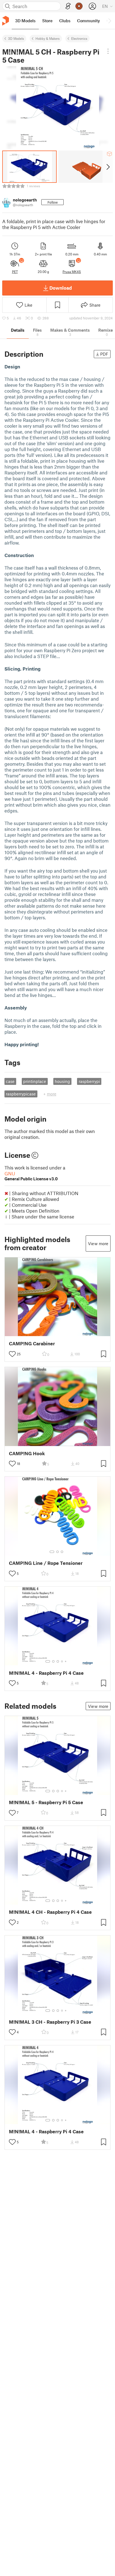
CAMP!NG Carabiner (32, 1344)
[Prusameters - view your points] (79, 6)
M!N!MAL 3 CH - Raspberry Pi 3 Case (50, 2022)
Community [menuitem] (88, 21)
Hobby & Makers (48, 38)
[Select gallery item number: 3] (62, 1552)
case (10, 1081)
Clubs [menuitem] (65, 21)
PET (15, 272)
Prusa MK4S (72, 272)
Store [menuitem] (47, 21)
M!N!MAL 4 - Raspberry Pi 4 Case (46, 1673)
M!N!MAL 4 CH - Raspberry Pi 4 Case (50, 1912)
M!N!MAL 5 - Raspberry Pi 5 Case (46, 1802)
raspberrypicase (21, 1094)
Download (61, 288)
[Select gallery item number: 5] (66, 1661)
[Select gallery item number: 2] (57, 1552)
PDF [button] (104, 354)
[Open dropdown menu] (108, 51)
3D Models (16, 38)
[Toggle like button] (12, 1354)
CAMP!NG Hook (27, 1453)
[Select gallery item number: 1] (52, 1552)
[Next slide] (108, 167)
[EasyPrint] (68, 6)
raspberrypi (89, 1081)
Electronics (79, 38)
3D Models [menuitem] (25, 21)
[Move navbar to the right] (109, 21)
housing (62, 1081)
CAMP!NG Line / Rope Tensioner (46, 1563)
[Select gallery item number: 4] (62, 1661)
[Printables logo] (6, 21)
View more (98, 1243)
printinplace (35, 1081)
